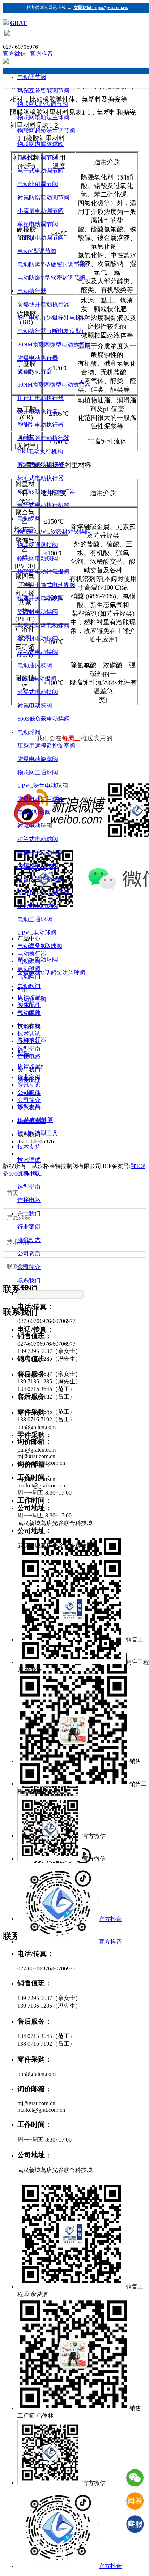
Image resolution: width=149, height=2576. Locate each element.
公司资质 (29, 1253)
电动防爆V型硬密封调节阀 (51, 264)
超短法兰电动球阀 (41, 879)
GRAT (18, 23)
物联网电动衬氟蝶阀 (43, 572)
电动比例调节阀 (38, 184)
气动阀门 (29, 986)
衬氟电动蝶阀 (35, 705)
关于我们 (29, 1213)
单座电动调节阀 (38, 224)
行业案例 (29, 1227)
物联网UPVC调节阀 (43, 104)
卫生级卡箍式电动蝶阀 (46, 585)
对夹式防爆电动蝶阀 (43, 625)
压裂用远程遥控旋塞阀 (46, 746)
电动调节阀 (32, 77)
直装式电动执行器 (41, 465)
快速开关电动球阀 (41, 852)
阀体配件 (29, 1080)
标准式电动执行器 (41, 478)
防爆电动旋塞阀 (38, 759)
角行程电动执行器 (41, 398)
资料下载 (29, 1173)
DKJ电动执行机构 (40, 451)
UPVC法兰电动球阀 (43, 786)
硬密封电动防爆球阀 (43, 893)
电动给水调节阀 (38, 157)
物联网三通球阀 (38, 772)
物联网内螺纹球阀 (41, 144)
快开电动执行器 (38, 411)
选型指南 (29, 1187)
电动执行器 (32, 291)
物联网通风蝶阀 (38, 545)
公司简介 (29, 1267)
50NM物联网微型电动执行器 (54, 385)
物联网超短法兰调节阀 (46, 131)
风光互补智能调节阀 (43, 91)
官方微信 (15, 54)
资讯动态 (29, 1240)
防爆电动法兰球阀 (41, 799)
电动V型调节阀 (37, 251)
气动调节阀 (32, 1000)
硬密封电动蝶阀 (38, 612)
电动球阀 (29, 732)
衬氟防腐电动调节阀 (43, 197)
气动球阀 (29, 1026)
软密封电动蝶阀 (38, 639)
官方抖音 (42, 54)
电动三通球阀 (35, 919)
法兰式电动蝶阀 (38, 652)
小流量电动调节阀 (41, 211)
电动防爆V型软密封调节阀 (51, 278)
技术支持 (29, 1147)
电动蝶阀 (29, 518)
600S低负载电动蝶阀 (44, 719)
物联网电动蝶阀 (38, 558)
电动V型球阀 (34, 812)
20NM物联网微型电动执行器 (54, 344)
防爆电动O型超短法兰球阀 (51, 973)
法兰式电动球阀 (38, 839)
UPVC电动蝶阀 (37, 679)
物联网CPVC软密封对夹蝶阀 (54, 532)
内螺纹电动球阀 (38, 866)
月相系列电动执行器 (43, 438)
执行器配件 (32, 1066)
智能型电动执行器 (41, 425)
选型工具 (29, 1106)
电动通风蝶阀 (35, 665)
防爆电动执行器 (38, 358)
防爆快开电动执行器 (43, 304)
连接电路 (29, 1200)
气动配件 (29, 1093)
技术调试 (29, 1160)
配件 (23, 1053)
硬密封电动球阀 (38, 906)
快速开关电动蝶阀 (41, 598)
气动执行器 (32, 1040)
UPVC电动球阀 (37, 933)
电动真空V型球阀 (40, 946)
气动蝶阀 (29, 1013)
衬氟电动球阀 (35, 826)
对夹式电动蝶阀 (38, 692)
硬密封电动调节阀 (41, 238)
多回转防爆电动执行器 (46, 492)
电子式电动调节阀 (41, 171)
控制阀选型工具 (38, 1133)
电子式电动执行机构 (43, 505)
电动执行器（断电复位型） (52, 331)
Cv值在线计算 (35, 1120)
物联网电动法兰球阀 (43, 117)
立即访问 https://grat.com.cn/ (101, 8)
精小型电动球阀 (38, 959)
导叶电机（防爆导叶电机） (52, 318)
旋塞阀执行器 (35, 371)
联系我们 (29, 1280)
